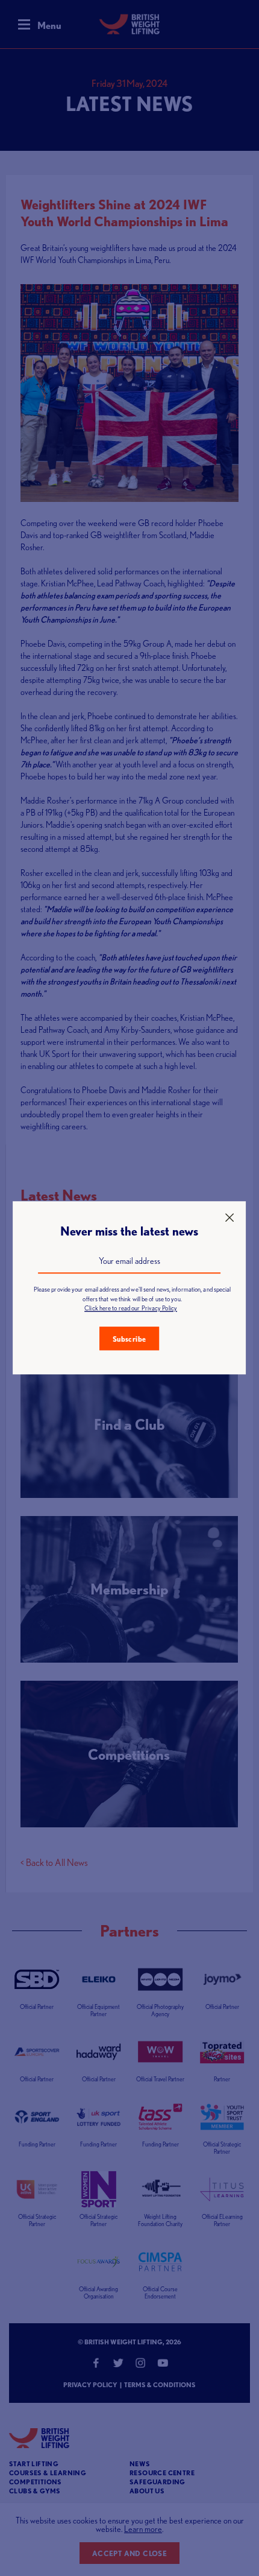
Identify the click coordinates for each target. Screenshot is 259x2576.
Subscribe (129, 1339)
